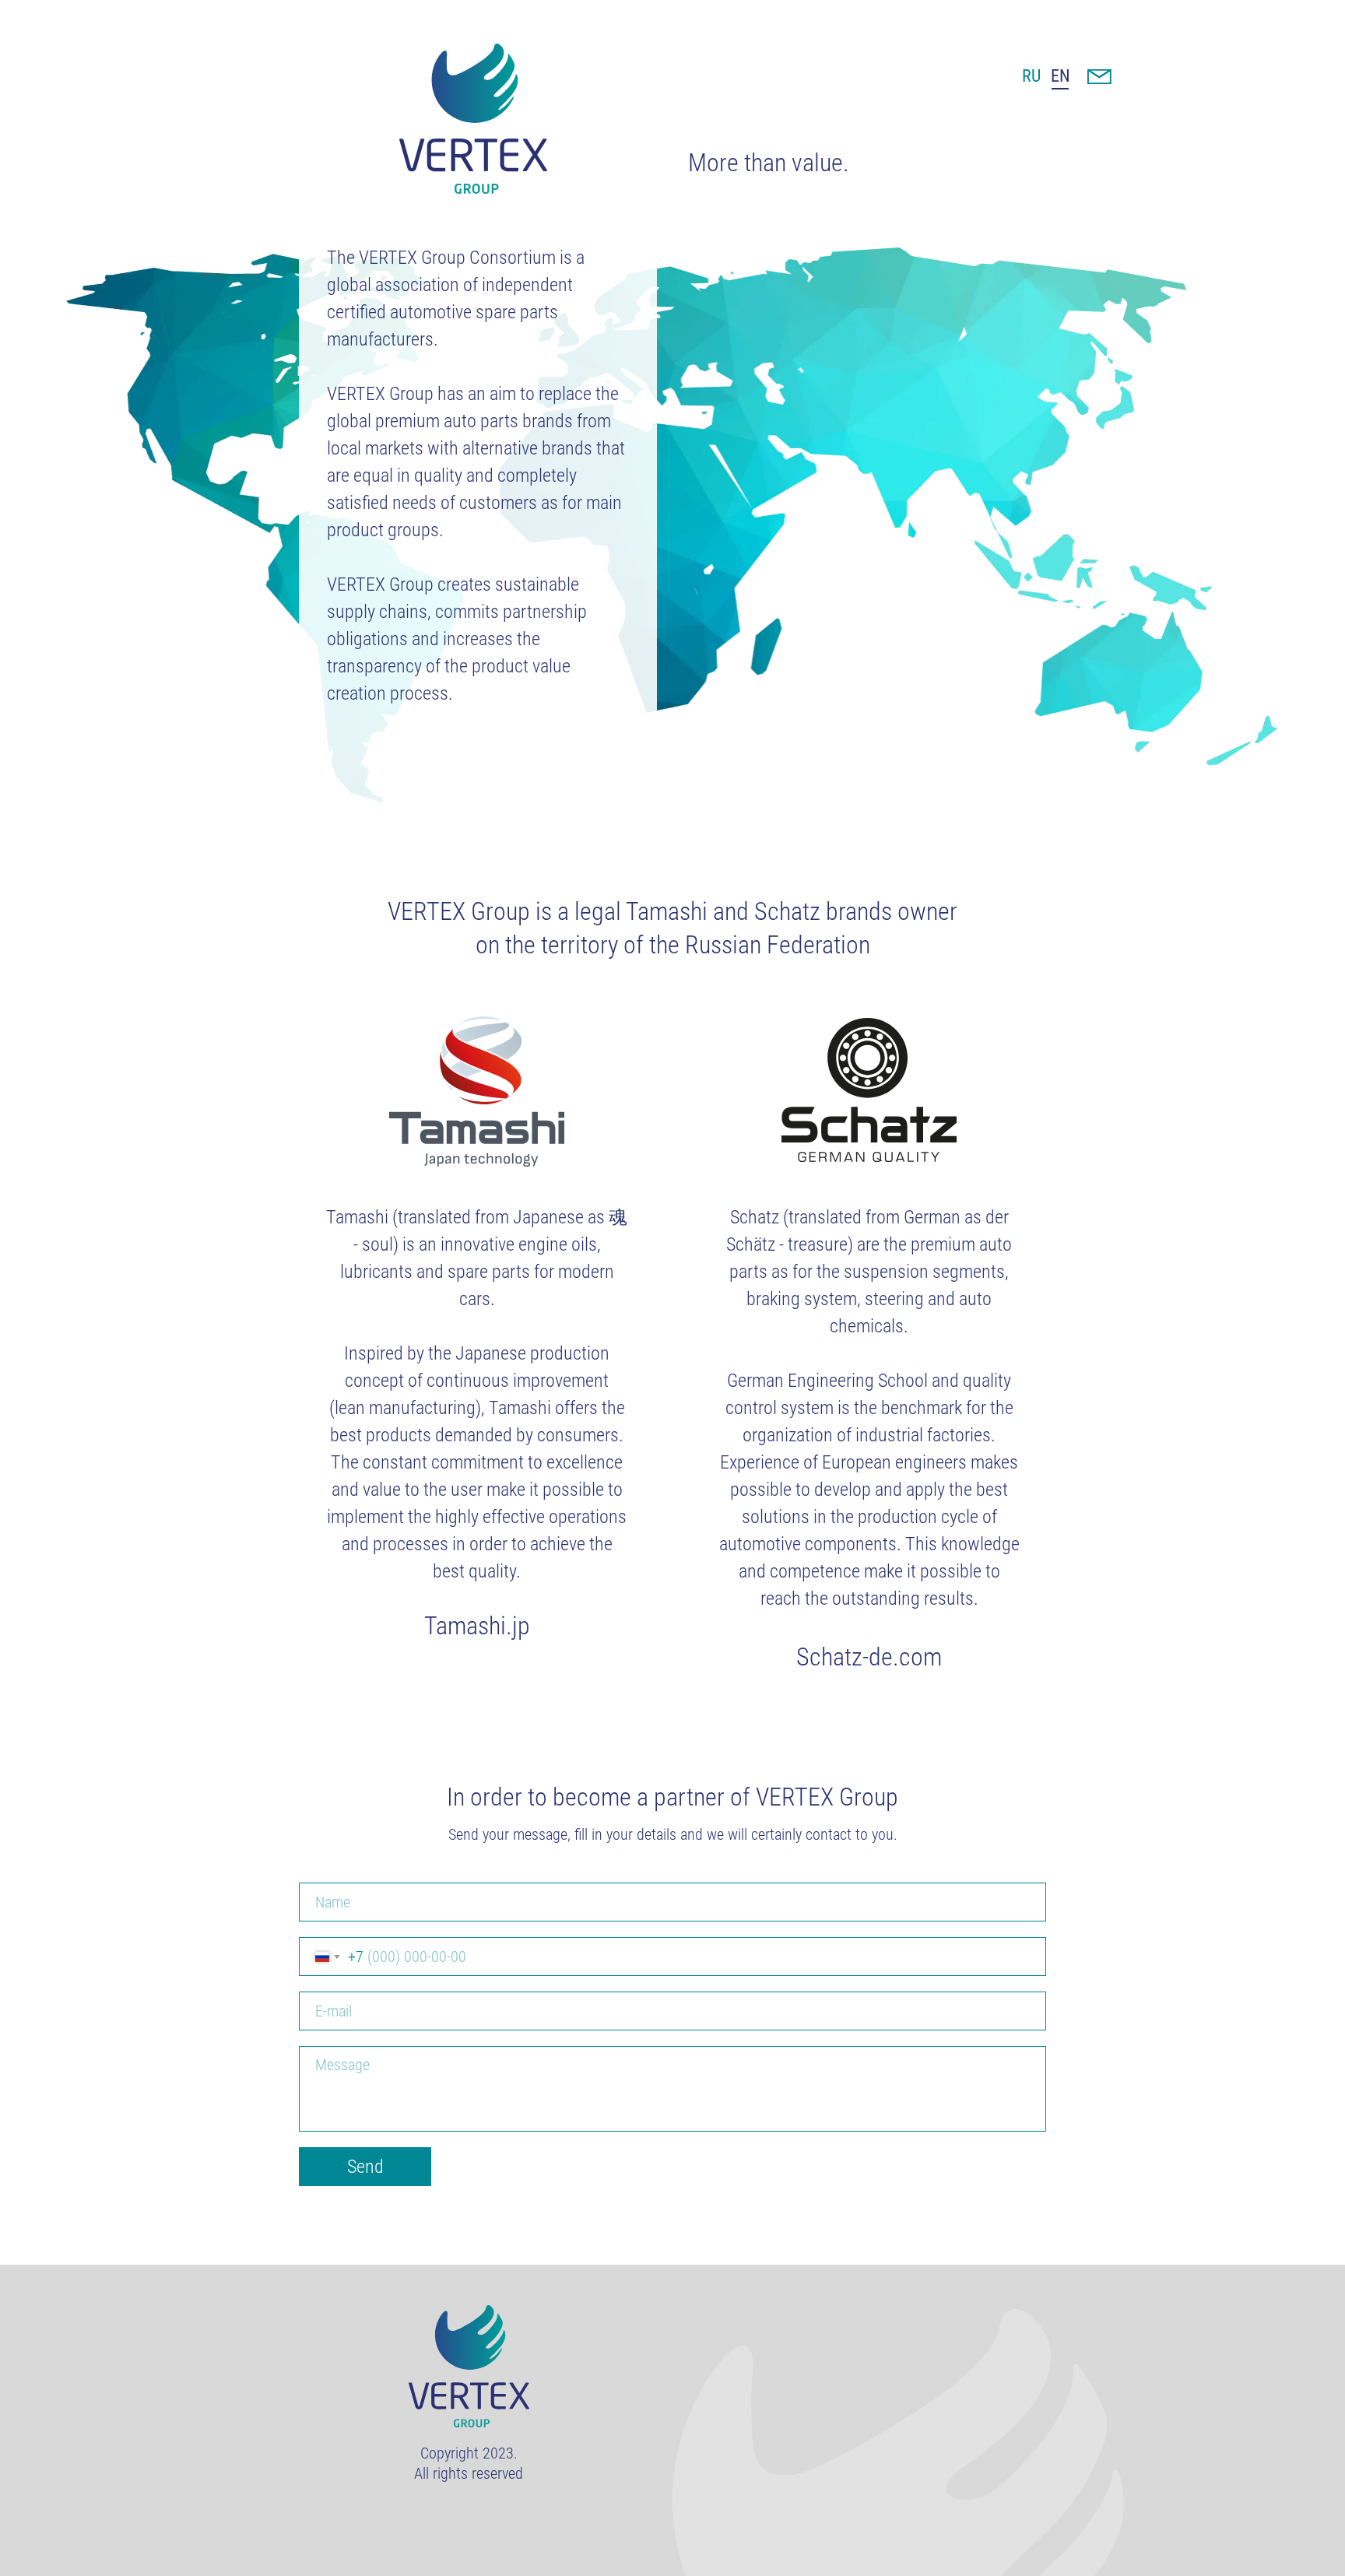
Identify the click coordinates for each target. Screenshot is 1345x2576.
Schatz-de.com (869, 1657)
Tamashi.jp (477, 1626)
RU (1031, 76)
